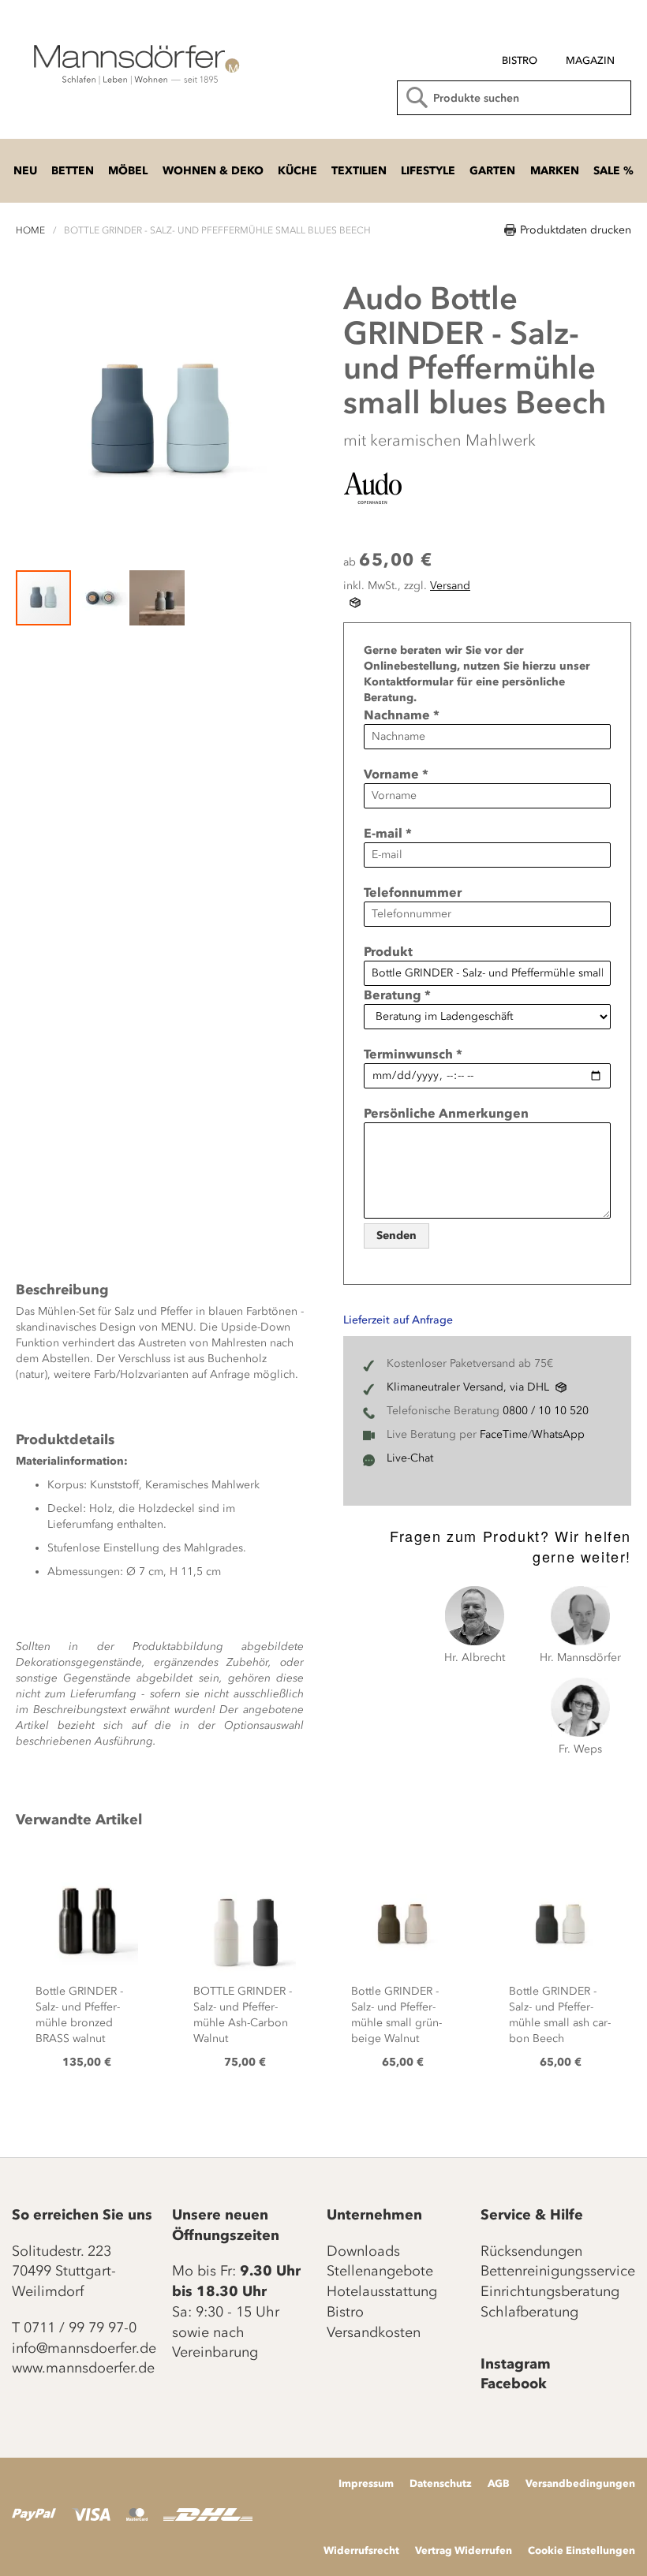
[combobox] (514, 98)
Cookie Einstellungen (582, 2550)
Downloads (363, 2251)
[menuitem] (520, 61)
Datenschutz (441, 2483)
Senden (396, 1236)
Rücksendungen (531, 2251)
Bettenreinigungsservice (558, 2271)
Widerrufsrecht (361, 2550)
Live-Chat (410, 1458)
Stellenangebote (380, 2271)
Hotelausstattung (382, 2291)
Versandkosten (374, 2332)
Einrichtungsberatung (550, 2291)
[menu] (508, 54)
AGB (499, 2483)
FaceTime (504, 1434)
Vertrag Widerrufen (464, 2550)
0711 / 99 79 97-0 (80, 2328)
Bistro (345, 2312)
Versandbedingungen (580, 2483)
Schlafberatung (529, 2312)
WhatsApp (558, 1434)
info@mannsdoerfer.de (84, 2348)
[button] (101, 598)
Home (30, 230)
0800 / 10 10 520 (546, 1411)
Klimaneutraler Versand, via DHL (468, 1387)
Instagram (516, 2364)
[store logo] (134, 63)
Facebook (514, 2384)
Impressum (366, 2483)
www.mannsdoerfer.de (83, 2368)
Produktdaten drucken (576, 230)
